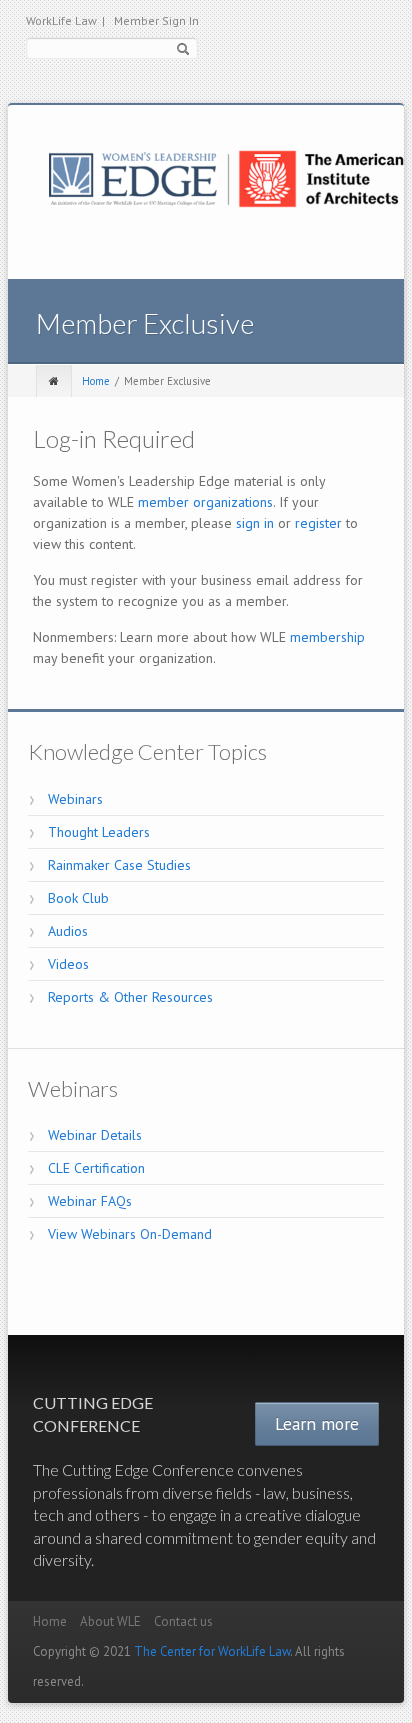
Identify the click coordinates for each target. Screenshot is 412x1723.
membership (327, 637)
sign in (255, 523)
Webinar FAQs (90, 1201)
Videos (68, 964)
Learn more (317, 1423)
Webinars (75, 799)
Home (96, 381)
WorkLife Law (65, 20)
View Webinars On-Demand (130, 1234)
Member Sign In (156, 20)
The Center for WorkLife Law (212, 1651)
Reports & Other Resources (130, 997)
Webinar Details (95, 1135)
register (318, 523)
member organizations (205, 502)
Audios (68, 931)
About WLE (110, 1621)
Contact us (183, 1621)
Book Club (78, 898)
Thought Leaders (99, 832)
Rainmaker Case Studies (119, 865)
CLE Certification (96, 1168)
